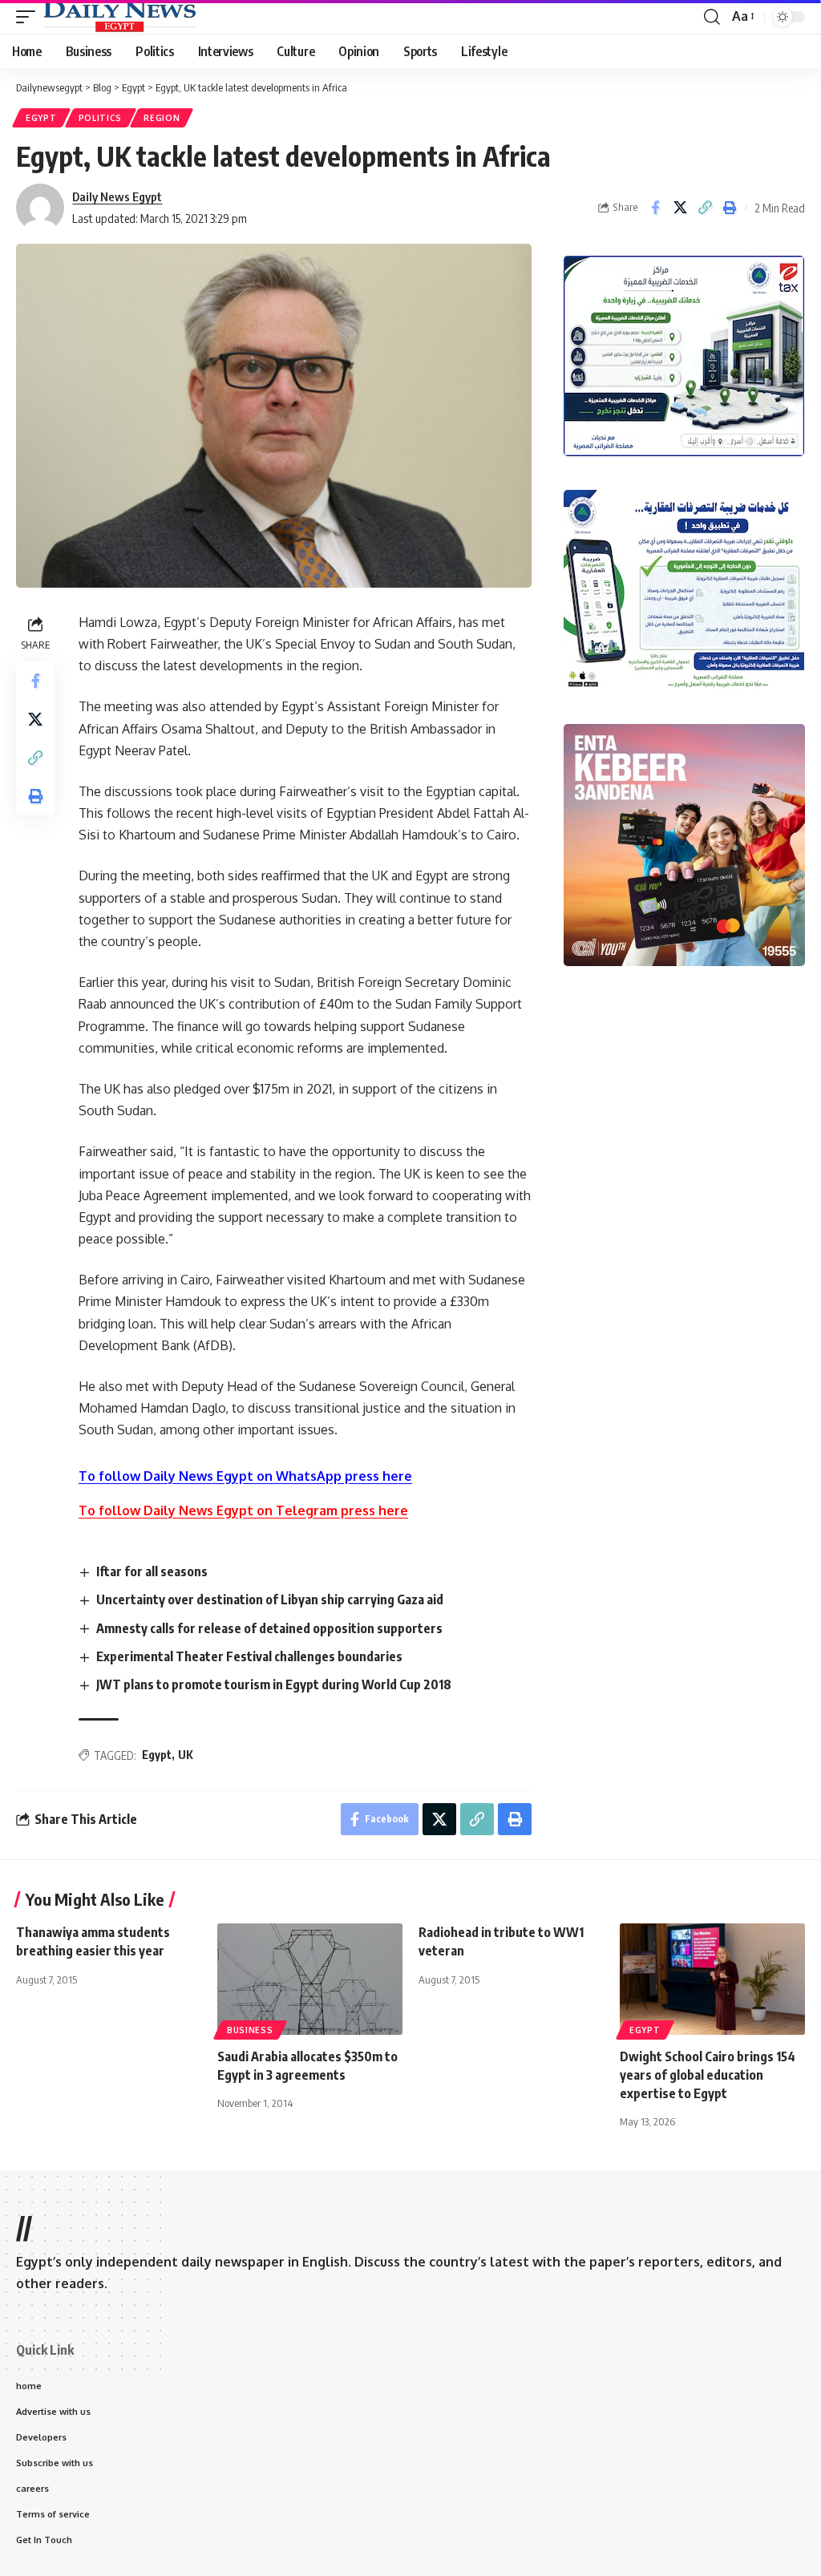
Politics (101, 118)
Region (162, 118)
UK (186, 1755)
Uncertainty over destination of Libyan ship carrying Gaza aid (270, 1599)
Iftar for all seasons (152, 1571)
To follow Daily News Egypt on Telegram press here (243, 1510)
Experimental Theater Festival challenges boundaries (249, 1656)
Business (250, 2030)
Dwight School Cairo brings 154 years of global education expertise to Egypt (708, 2075)
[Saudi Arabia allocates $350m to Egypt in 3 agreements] (310, 1979)
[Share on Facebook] (655, 208)
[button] (30, 17)
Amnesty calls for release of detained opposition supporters (269, 1628)
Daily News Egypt (117, 196)
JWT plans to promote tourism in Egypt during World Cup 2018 (275, 1684)
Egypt (41, 118)
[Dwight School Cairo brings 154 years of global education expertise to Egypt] (712, 1979)
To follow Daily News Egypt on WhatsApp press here (245, 1476)
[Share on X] (680, 208)
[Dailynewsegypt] (119, 17)
